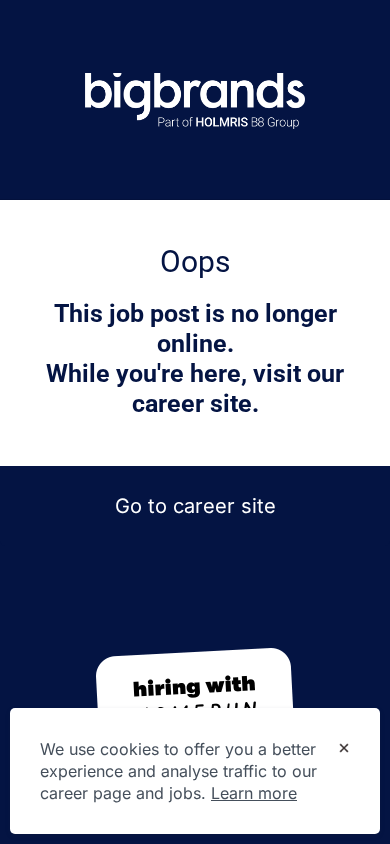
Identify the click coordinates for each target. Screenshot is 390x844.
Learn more (254, 793)
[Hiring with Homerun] (195, 701)
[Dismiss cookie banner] (344, 750)
